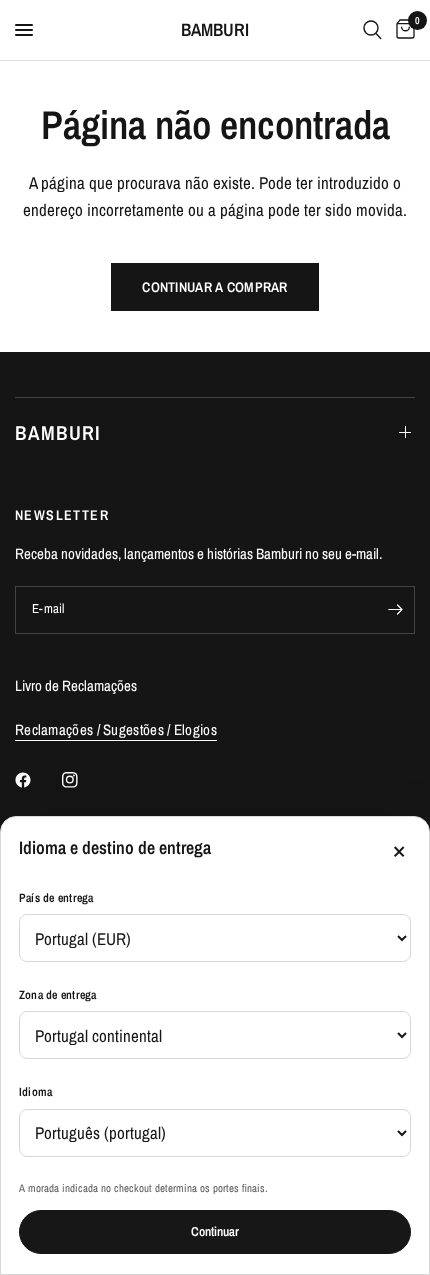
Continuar (215, 1231)
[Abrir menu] (24, 30)
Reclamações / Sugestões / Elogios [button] (116, 729)
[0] (402, 30)
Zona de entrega (58, 995)
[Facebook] (37, 780)
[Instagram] (84, 780)
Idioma (35, 1092)
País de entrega (56, 898)
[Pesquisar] (372, 30)
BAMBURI (215, 30)
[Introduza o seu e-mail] (395, 610)
